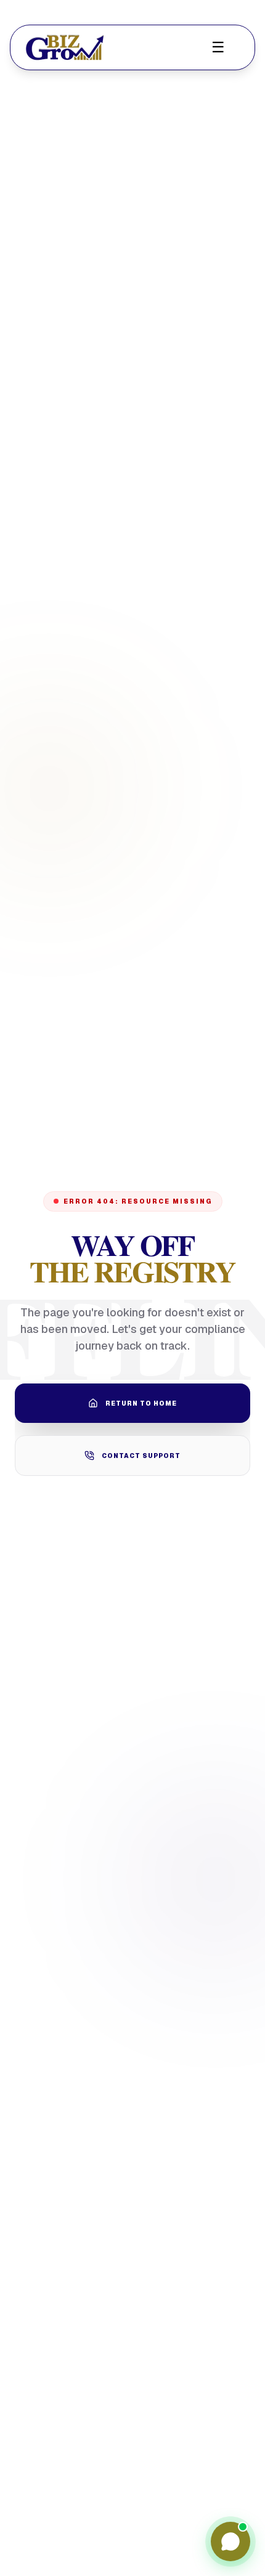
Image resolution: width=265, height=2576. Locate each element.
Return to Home (141, 1403)
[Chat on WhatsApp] (230, 2542)
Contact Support (141, 1456)
